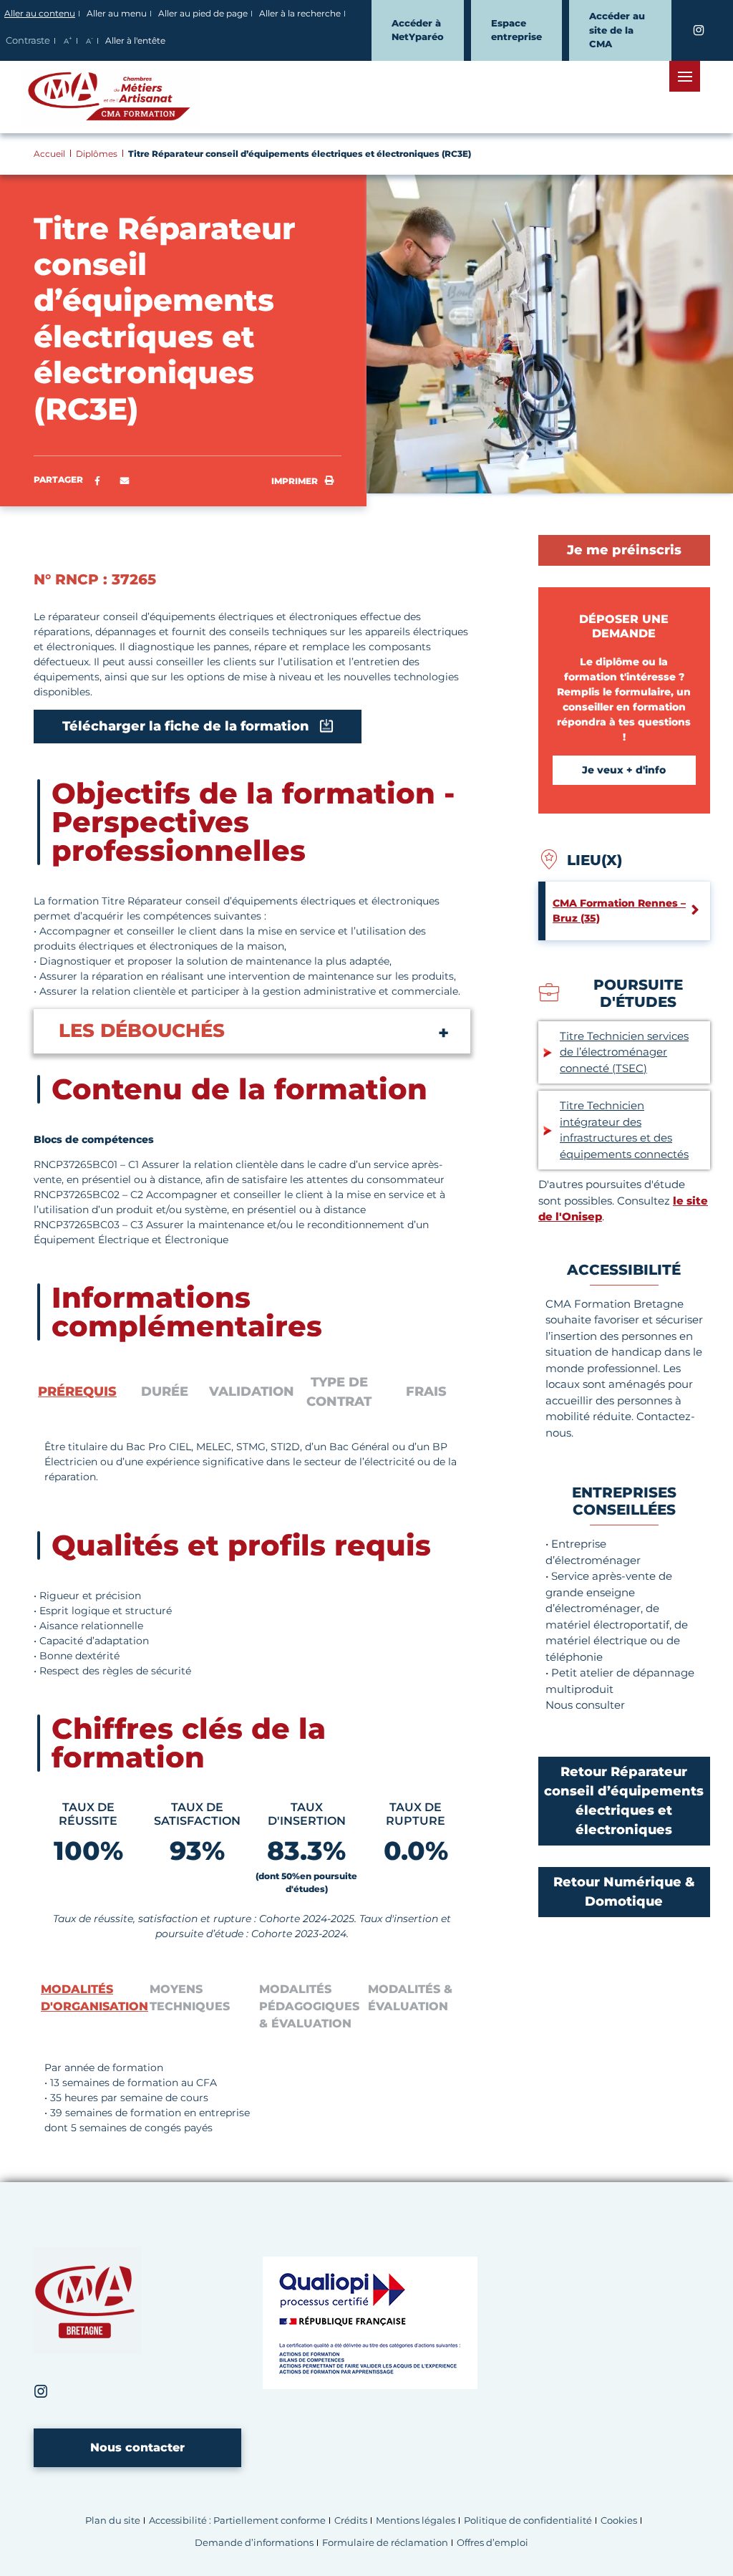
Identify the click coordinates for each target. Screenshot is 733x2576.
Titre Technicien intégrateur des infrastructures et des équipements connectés (624, 1130)
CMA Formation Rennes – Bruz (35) (619, 911)
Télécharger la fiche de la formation (186, 726)
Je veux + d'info (624, 770)
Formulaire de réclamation (385, 2543)
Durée (165, 1391)
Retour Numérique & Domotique (624, 1892)
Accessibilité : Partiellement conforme (237, 2520)
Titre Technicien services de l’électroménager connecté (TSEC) (624, 1052)
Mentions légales (416, 2520)
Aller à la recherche (300, 13)
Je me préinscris (624, 550)
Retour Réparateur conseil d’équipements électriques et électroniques (624, 1801)
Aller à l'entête (135, 40)
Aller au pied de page (203, 13)
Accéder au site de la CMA (617, 30)
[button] (125, 481)
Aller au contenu (40, 13)
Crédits (351, 2520)
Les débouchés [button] (142, 1031)
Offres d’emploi (492, 2543)
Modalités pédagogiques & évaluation (309, 2006)
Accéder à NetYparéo (418, 30)
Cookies (619, 2520)
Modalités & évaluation (410, 1998)
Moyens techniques (190, 1998)
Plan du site (113, 2520)
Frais (426, 1391)
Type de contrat (339, 1392)
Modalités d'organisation (92, 1998)
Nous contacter (137, 2447)
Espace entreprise (516, 30)
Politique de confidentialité (528, 2520)
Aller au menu (117, 13)
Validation (252, 1391)
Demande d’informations (254, 2543)
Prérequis (77, 1391)
